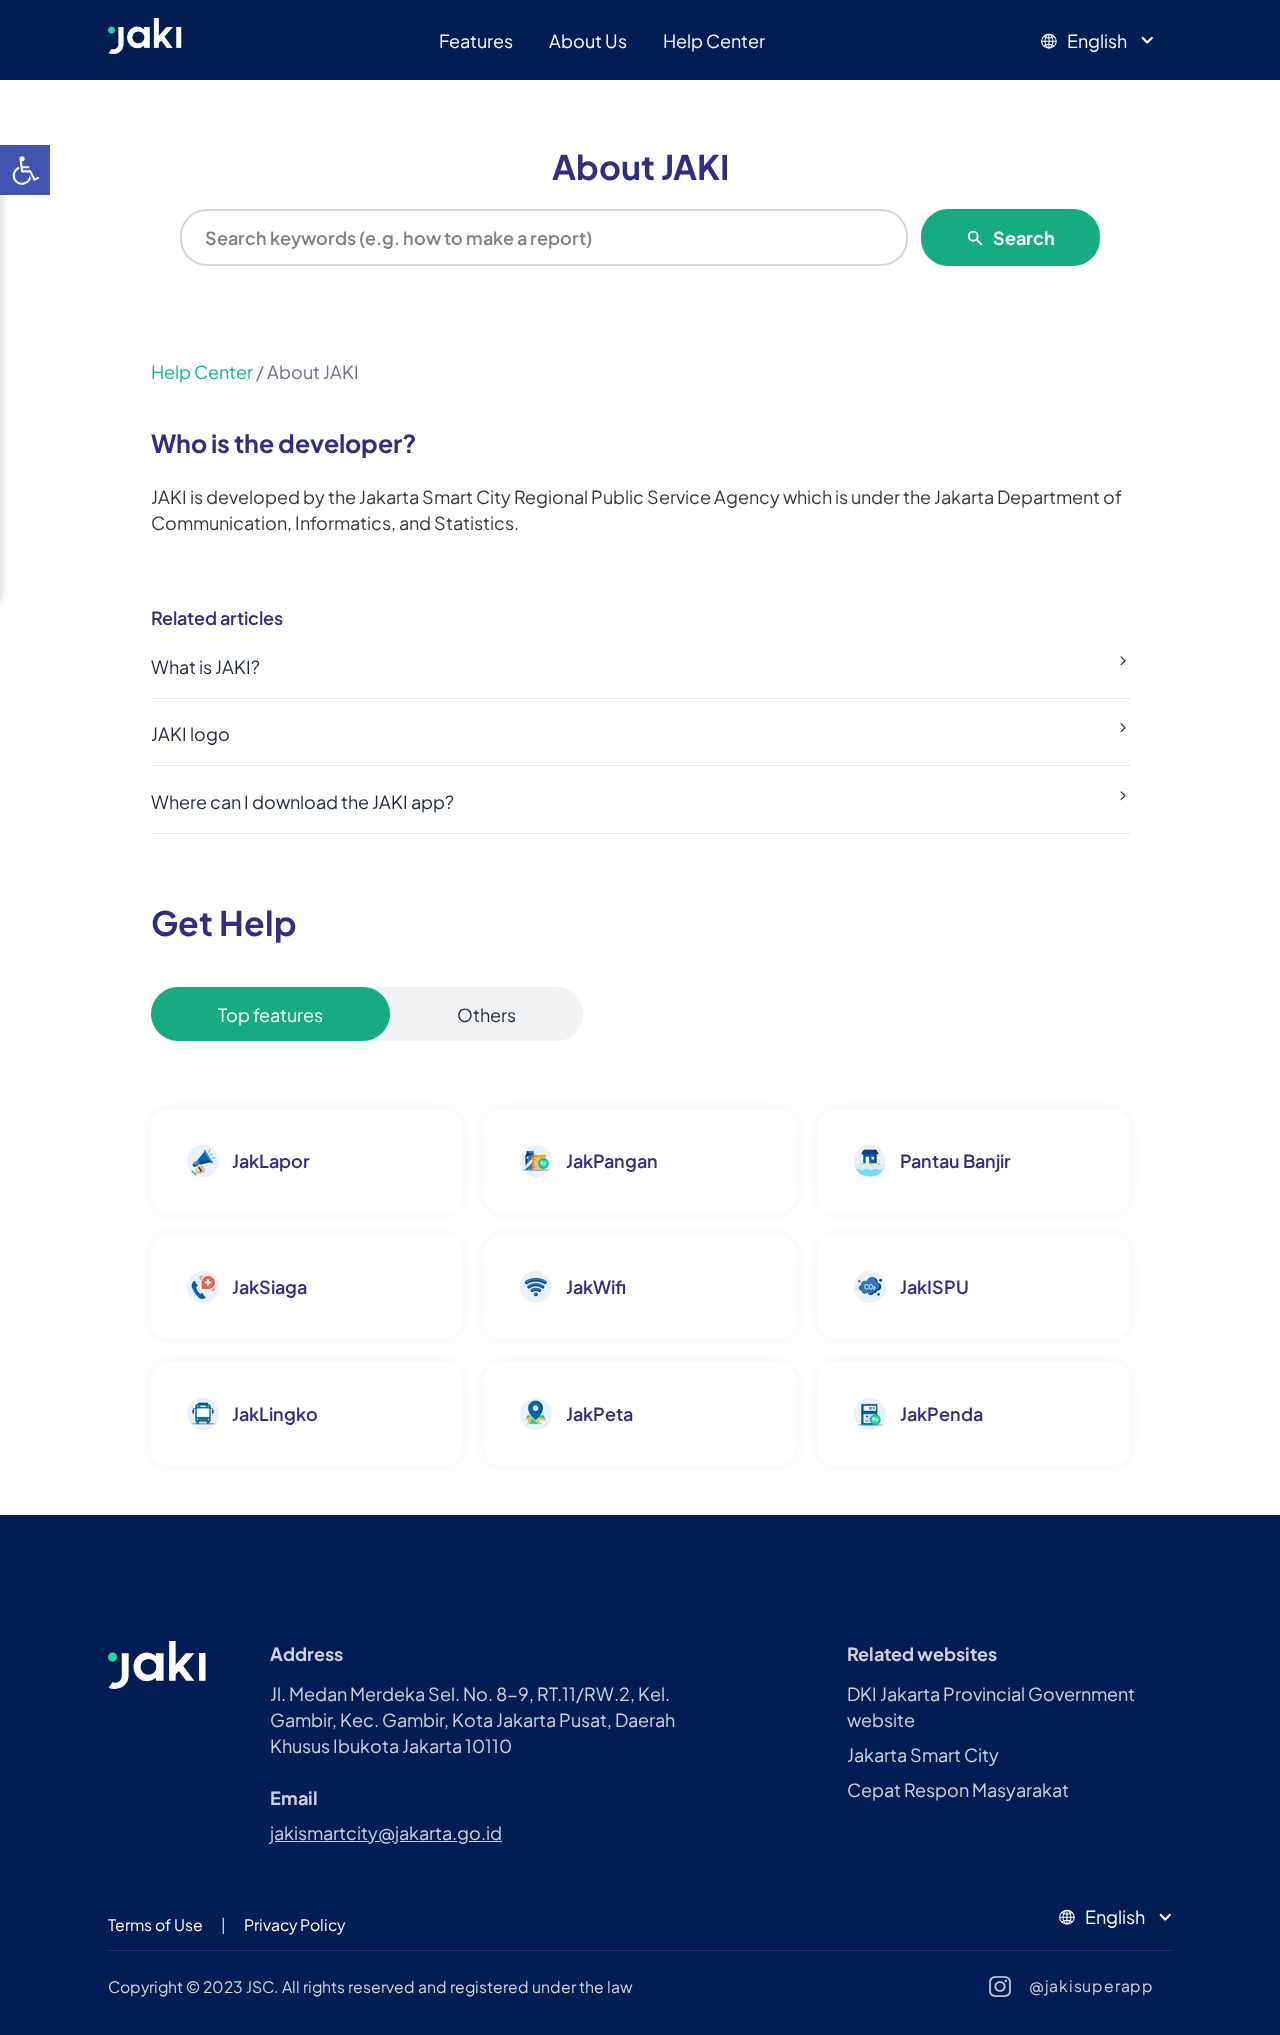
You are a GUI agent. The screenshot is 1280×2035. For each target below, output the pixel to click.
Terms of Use (155, 1924)
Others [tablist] (486, 1014)
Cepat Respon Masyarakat (958, 1789)
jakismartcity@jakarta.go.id (386, 1832)
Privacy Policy (294, 1924)
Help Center (714, 40)
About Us (588, 40)
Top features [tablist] (270, 1014)
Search (1024, 237)
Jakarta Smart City (923, 1754)
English (1097, 40)
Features (476, 40)
